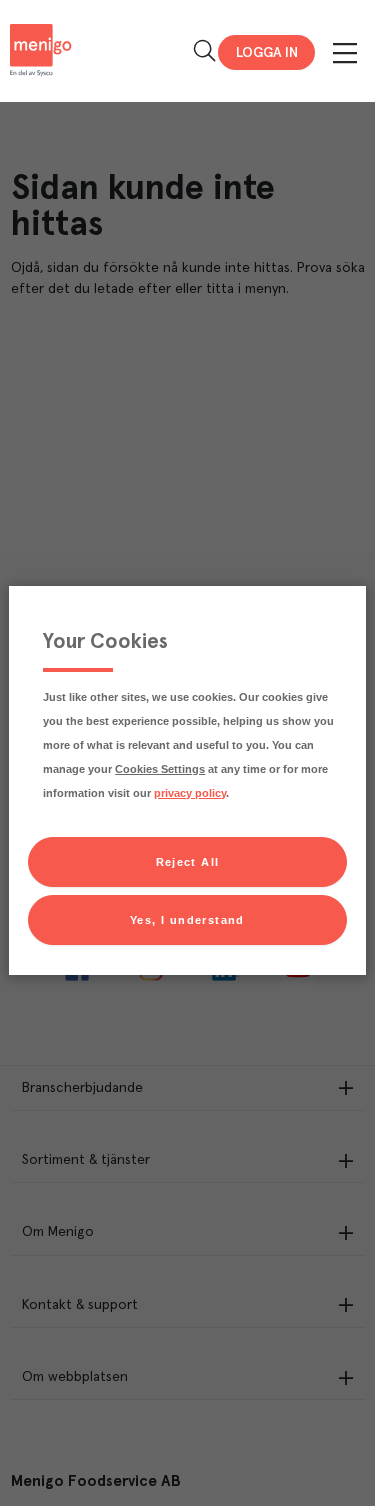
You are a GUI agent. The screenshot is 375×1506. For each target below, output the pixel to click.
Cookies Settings (160, 769)
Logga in (267, 53)
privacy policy (190, 793)
